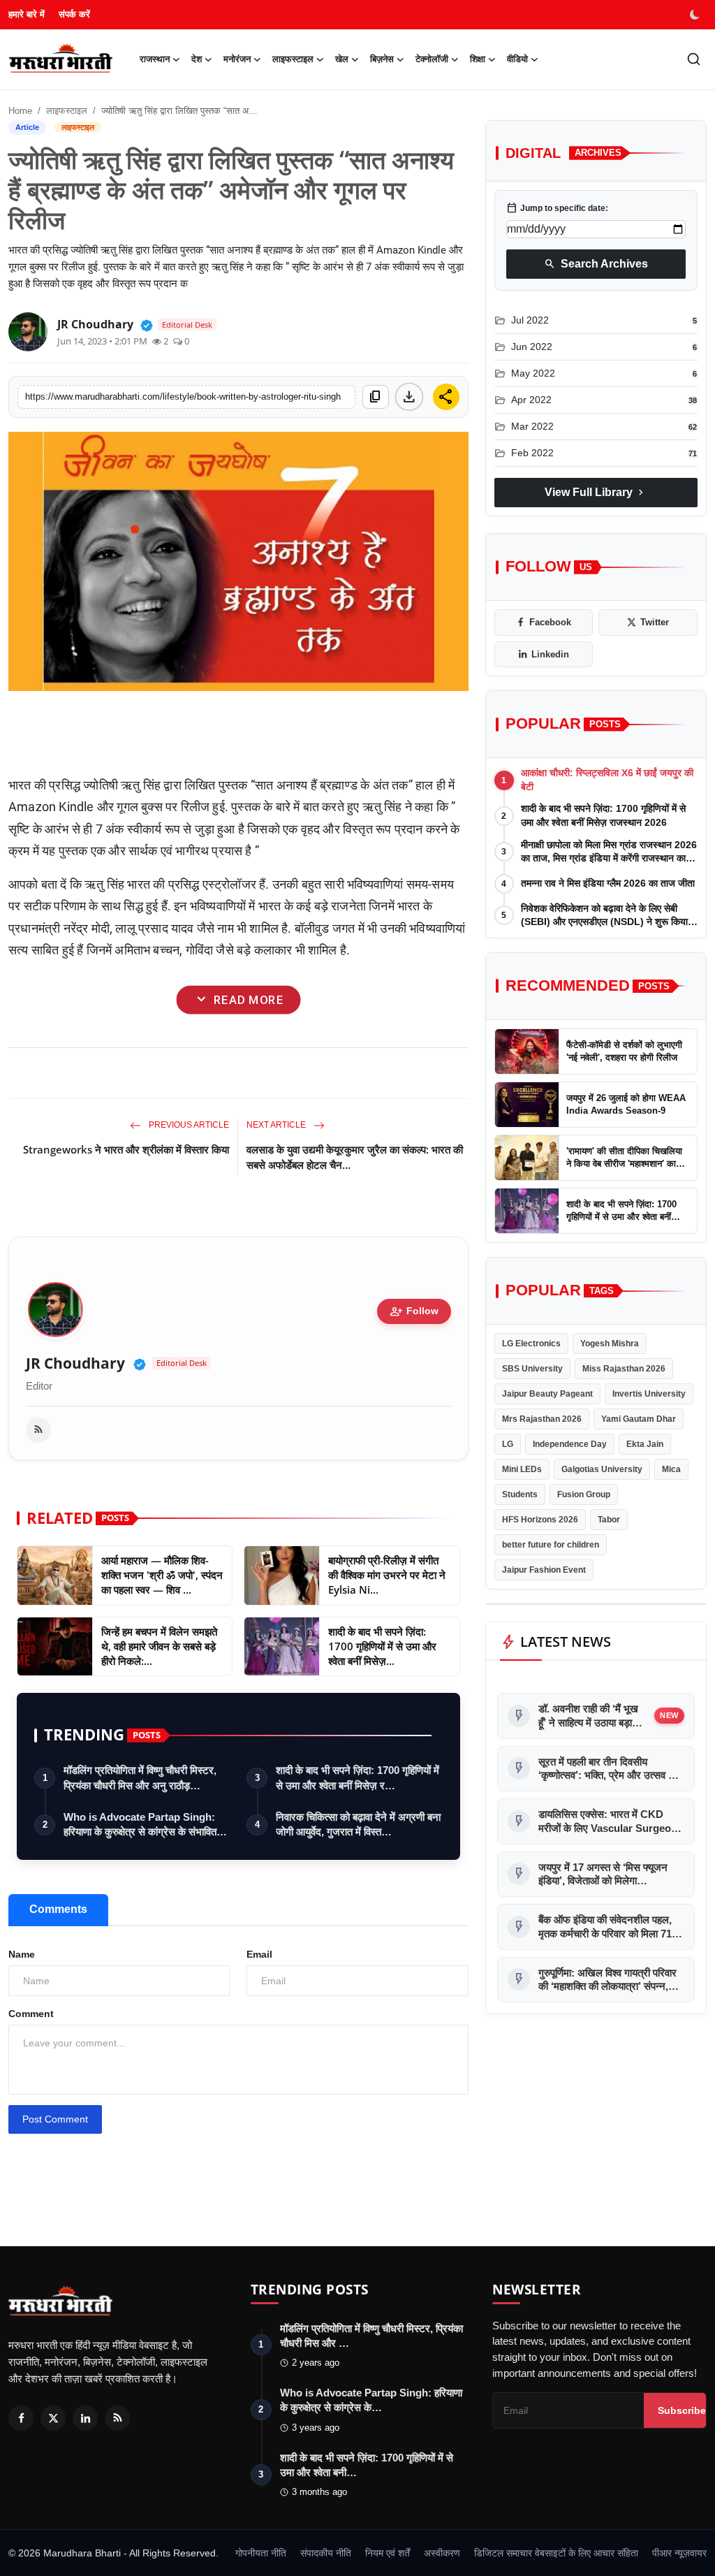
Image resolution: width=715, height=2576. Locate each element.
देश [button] (197, 59)
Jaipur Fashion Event (544, 1570)
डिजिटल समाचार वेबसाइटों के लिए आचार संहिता (556, 2553)
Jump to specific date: (557, 208)
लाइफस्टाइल (67, 111)
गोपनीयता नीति (261, 2553)
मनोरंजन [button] (237, 59)
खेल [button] (342, 59)
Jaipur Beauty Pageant (547, 1394)
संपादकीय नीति (326, 2553)
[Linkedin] (85, 2418)
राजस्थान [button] (155, 59)
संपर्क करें (74, 14)
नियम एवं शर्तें (388, 2553)
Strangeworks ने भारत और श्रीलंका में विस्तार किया (126, 1149)
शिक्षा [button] (478, 59)
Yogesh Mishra (610, 1344)
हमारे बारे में (27, 14)
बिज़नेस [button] (382, 59)
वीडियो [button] (517, 59)
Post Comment (55, 2119)
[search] (694, 59)
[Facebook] (21, 2418)
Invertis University (649, 1394)
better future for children (551, 1545)
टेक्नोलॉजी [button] (432, 59)
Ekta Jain (645, 1444)
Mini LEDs (522, 1469)
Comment (31, 2014)
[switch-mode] (696, 15)
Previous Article (188, 1125)
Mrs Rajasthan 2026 (542, 1419)
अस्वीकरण (442, 2553)
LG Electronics (531, 1344)
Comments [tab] (58, 1909)
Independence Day (570, 1444)
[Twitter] (53, 2418)
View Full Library (596, 493)
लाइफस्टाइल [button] (293, 59)
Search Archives (596, 264)
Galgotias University (602, 1469)
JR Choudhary (75, 1363)
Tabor (609, 1520)
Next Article (277, 1125)
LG (508, 1444)
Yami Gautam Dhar (639, 1419)
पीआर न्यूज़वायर (679, 2553)
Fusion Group (584, 1494)
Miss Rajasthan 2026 (624, 1369)
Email (259, 1954)
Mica (671, 1469)
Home (20, 111)
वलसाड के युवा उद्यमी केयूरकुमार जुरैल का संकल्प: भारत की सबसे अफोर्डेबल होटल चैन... (355, 1157)
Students (520, 1494)
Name (22, 1954)
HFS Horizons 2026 (540, 1520)
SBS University (532, 1369)
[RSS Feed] (38, 1430)
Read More (238, 1000)
